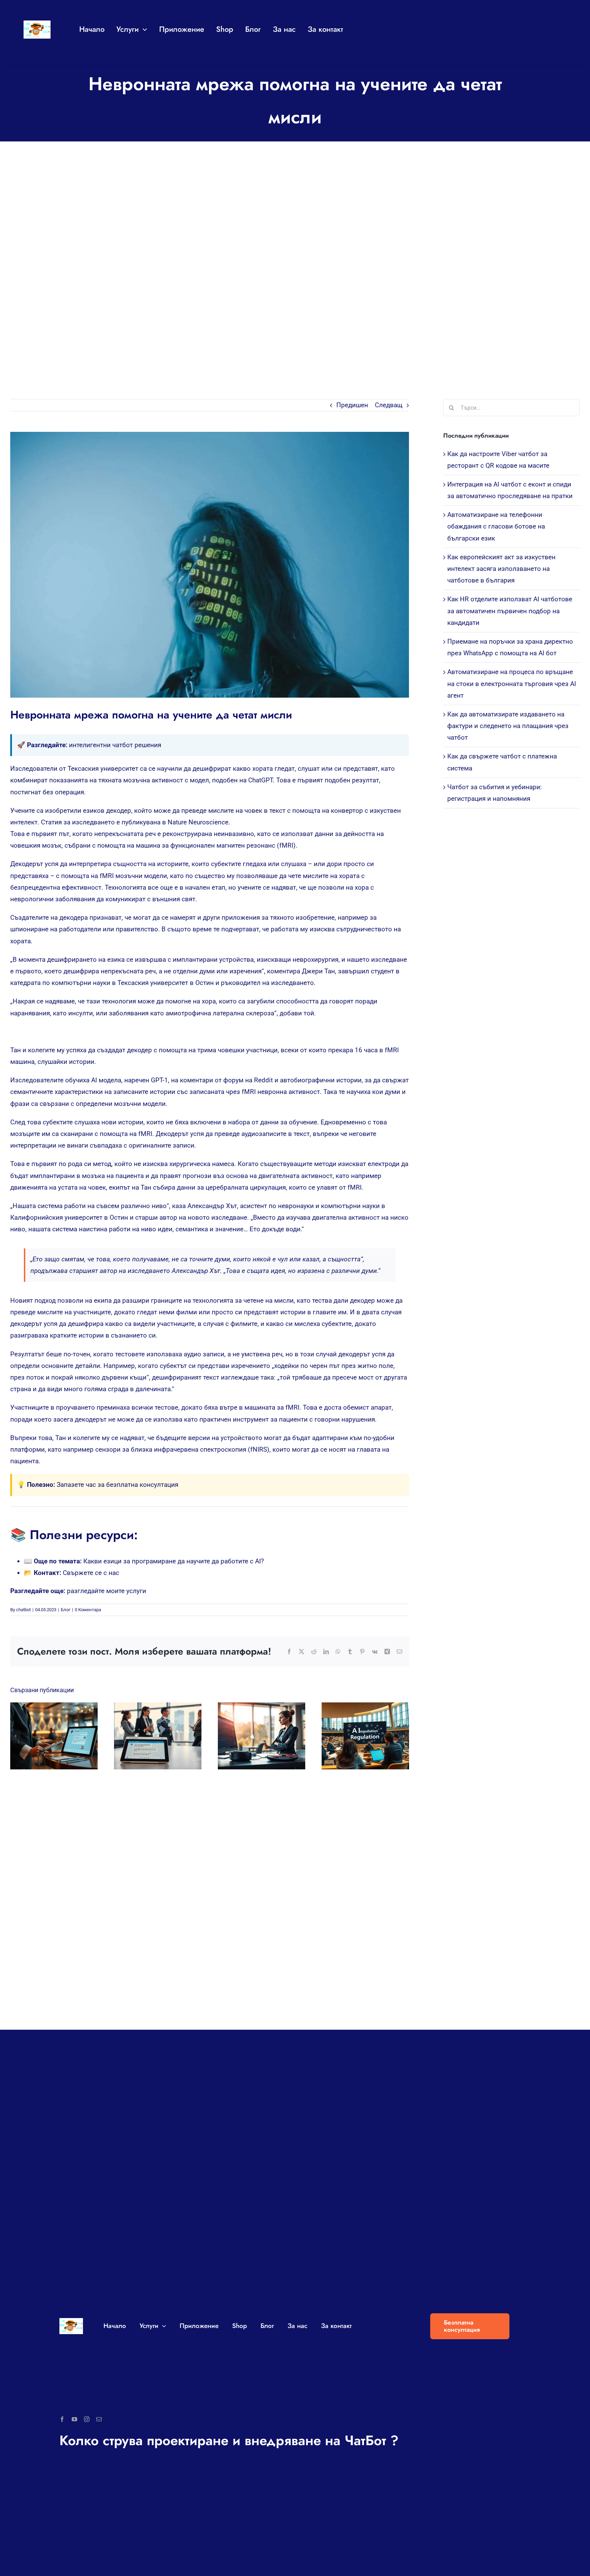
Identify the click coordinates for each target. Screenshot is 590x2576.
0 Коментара (88, 1610)
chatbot (23, 1610)
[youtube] (74, 2419)
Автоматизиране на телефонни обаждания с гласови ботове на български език (255, 1736)
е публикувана (138, 822)
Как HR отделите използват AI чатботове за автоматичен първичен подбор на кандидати (510, 611)
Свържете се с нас (91, 1573)
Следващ (389, 405)
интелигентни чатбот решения (115, 745)
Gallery (60, 1736)
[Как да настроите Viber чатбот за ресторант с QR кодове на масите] (54, 1736)
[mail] (99, 2419)
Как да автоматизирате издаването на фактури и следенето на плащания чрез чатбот (508, 726)
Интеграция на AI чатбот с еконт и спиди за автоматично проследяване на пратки (151, 1736)
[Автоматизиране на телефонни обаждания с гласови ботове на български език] (262, 1736)
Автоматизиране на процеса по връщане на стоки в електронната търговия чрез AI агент (512, 683)
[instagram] (87, 2419)
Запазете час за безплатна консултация (117, 1485)
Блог (66, 1610)
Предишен (352, 405)
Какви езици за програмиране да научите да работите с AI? (174, 1561)
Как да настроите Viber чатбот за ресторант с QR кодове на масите (48, 1736)
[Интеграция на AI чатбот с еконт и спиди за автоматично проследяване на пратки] (158, 1736)
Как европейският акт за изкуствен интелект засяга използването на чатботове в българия (359, 1736)
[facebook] (62, 2419)
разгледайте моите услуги (107, 1591)
